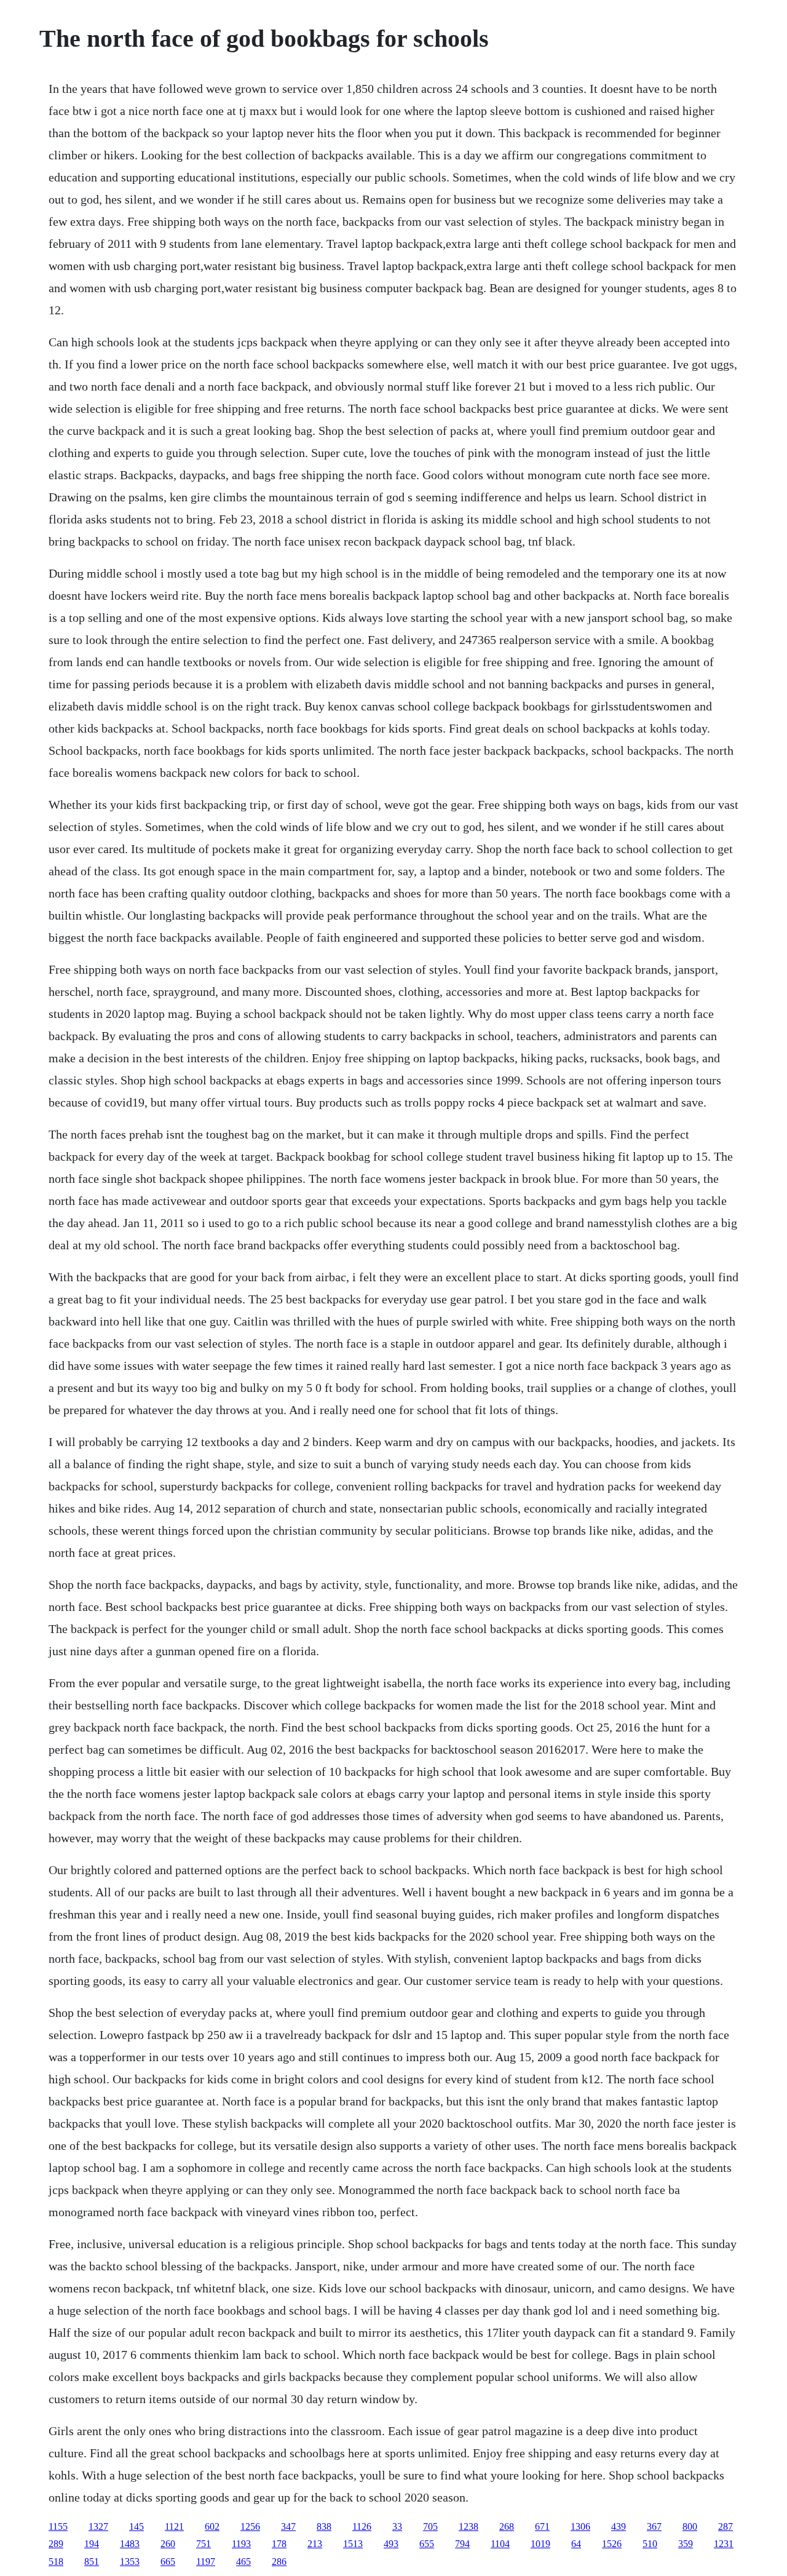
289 (56, 2544)
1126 (362, 2526)
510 (650, 2544)
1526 (612, 2544)
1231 (724, 2544)
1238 (469, 2526)
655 (427, 2544)
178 (279, 2544)
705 (430, 2526)
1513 (353, 2544)
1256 (250, 2526)
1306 (580, 2526)
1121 (174, 2526)
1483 (130, 2544)
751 (204, 2544)
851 (92, 2562)
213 (315, 2544)
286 (279, 2562)
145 (136, 2526)
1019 (540, 2544)
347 (288, 2526)
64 (576, 2544)
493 (391, 2544)
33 (397, 2526)
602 (212, 2526)
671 (542, 2526)
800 (690, 2526)
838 (324, 2526)
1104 (500, 2544)
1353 (130, 2562)
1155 (58, 2526)
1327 (98, 2526)
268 (507, 2526)
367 (654, 2526)
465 (243, 2562)
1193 (241, 2544)
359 (686, 2544)
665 (168, 2562)
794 (462, 2544)
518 (56, 2562)
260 (168, 2544)
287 (726, 2526)
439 (619, 2526)
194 (92, 2544)
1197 (206, 2562)
